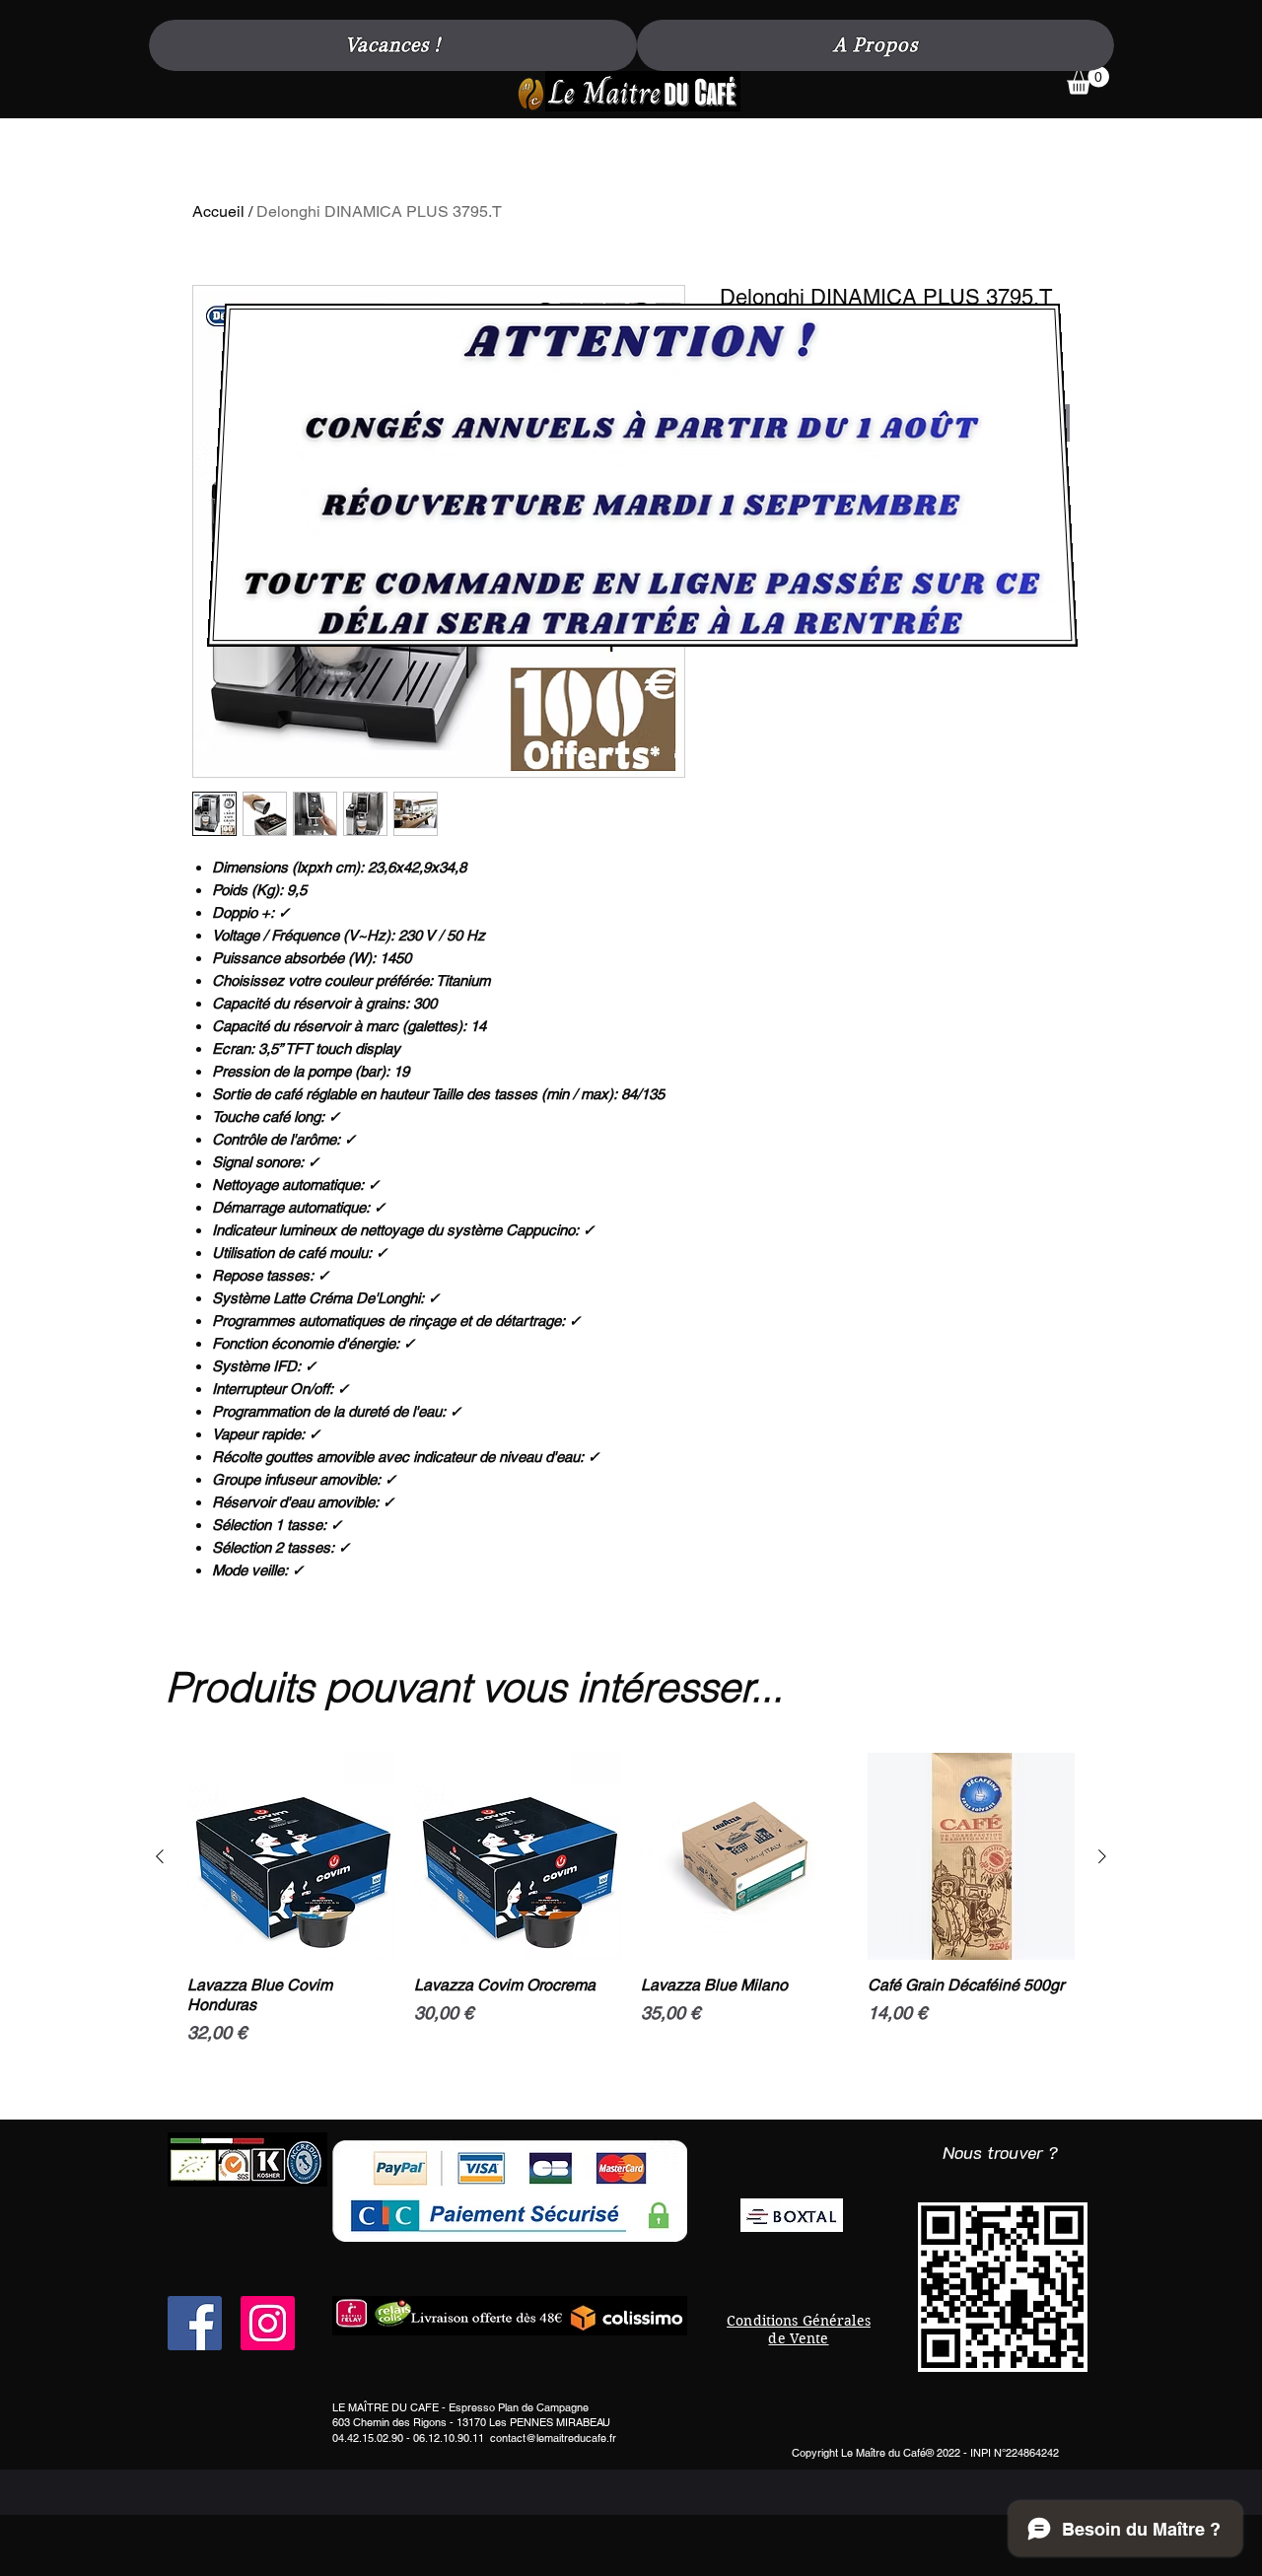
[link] (1088, 80)
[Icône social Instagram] (268, 2323)
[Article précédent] (160, 1856)
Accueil (218, 211)
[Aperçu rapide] (291, 1856)
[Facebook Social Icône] (195, 2323)
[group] (631, 1928)
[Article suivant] (1102, 1856)
